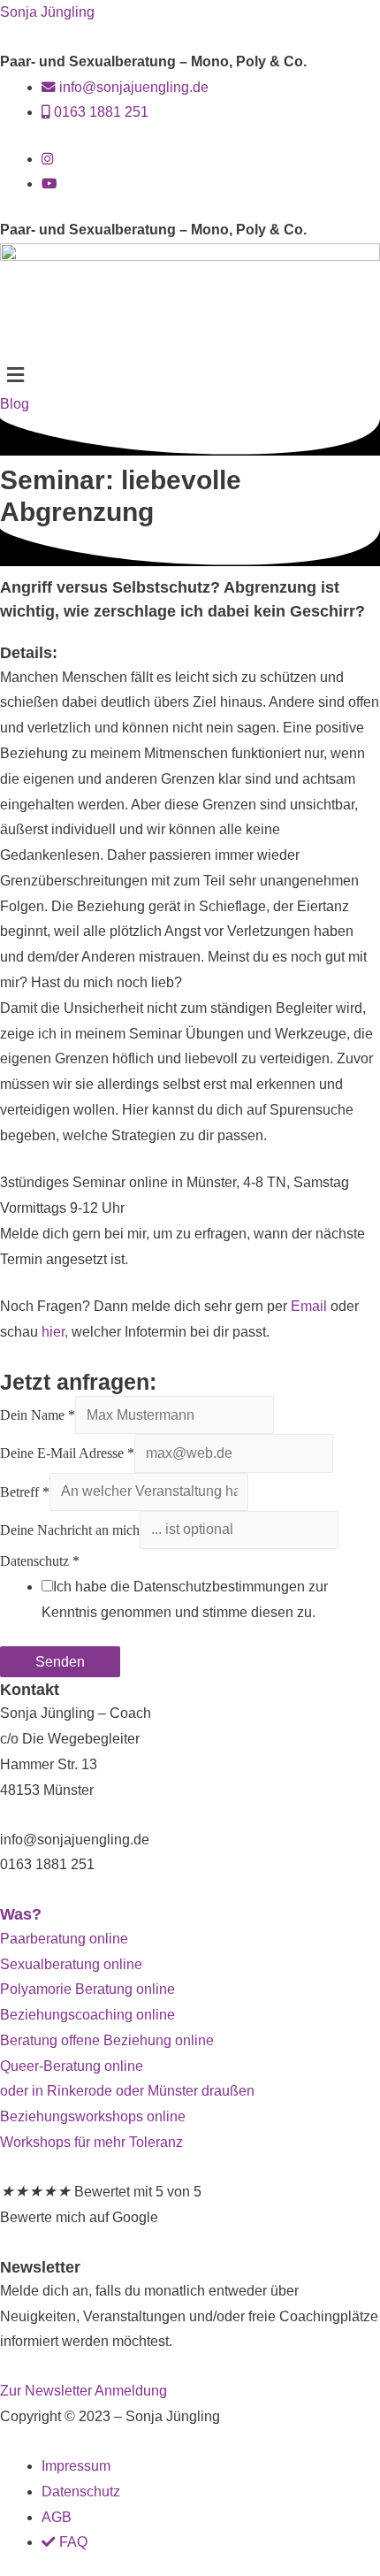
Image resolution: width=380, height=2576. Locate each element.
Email (309, 1306)
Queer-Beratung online (72, 2066)
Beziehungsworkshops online (93, 2116)
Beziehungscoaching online (87, 2015)
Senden (60, 1662)
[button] (190, 375)
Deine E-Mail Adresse (67, 1453)
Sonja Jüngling (47, 12)
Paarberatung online (64, 1939)
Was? (21, 1914)
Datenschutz (40, 1561)
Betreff (25, 1491)
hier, (55, 1332)
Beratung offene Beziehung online (107, 2040)
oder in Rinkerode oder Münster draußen (127, 2091)
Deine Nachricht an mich (70, 1529)
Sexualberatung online (71, 1964)
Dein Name (38, 1415)
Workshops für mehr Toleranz (91, 2142)
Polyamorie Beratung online (87, 1989)
